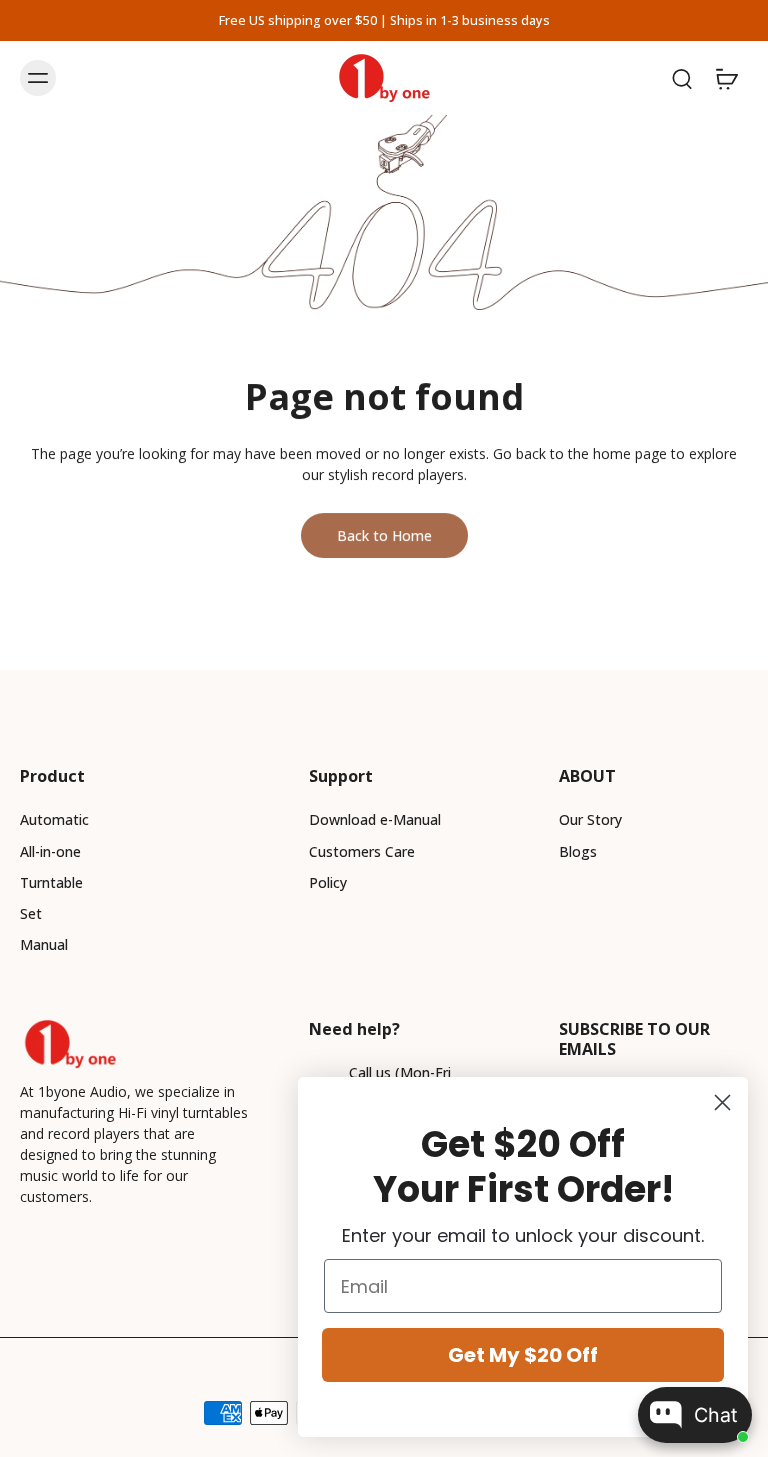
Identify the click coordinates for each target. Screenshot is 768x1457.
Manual (44, 944)
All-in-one (50, 851)
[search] (682, 78)
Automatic (54, 819)
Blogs (578, 851)
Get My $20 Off (523, 1355)
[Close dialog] (722, 1102)
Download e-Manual (375, 819)
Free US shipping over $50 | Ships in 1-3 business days (384, 20)
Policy (328, 882)
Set (31, 913)
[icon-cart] (726, 78)
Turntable (51, 882)
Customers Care (362, 851)
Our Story (590, 819)
